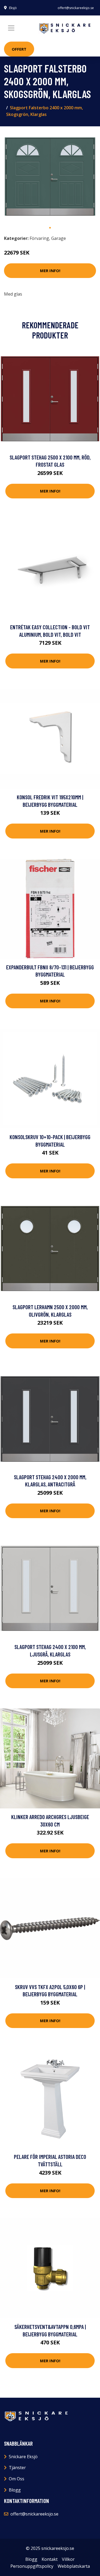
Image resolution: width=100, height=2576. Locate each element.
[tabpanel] (50, 177)
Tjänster (17, 2468)
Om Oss (17, 2479)
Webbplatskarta (74, 2566)
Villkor (68, 2559)
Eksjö (13, 8)
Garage (59, 238)
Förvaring (39, 238)
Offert (19, 49)
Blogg (15, 2490)
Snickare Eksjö (23, 2457)
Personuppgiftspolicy (32, 2566)
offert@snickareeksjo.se (76, 8)
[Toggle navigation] (11, 28)
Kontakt (50, 2559)
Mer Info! (50, 271)
